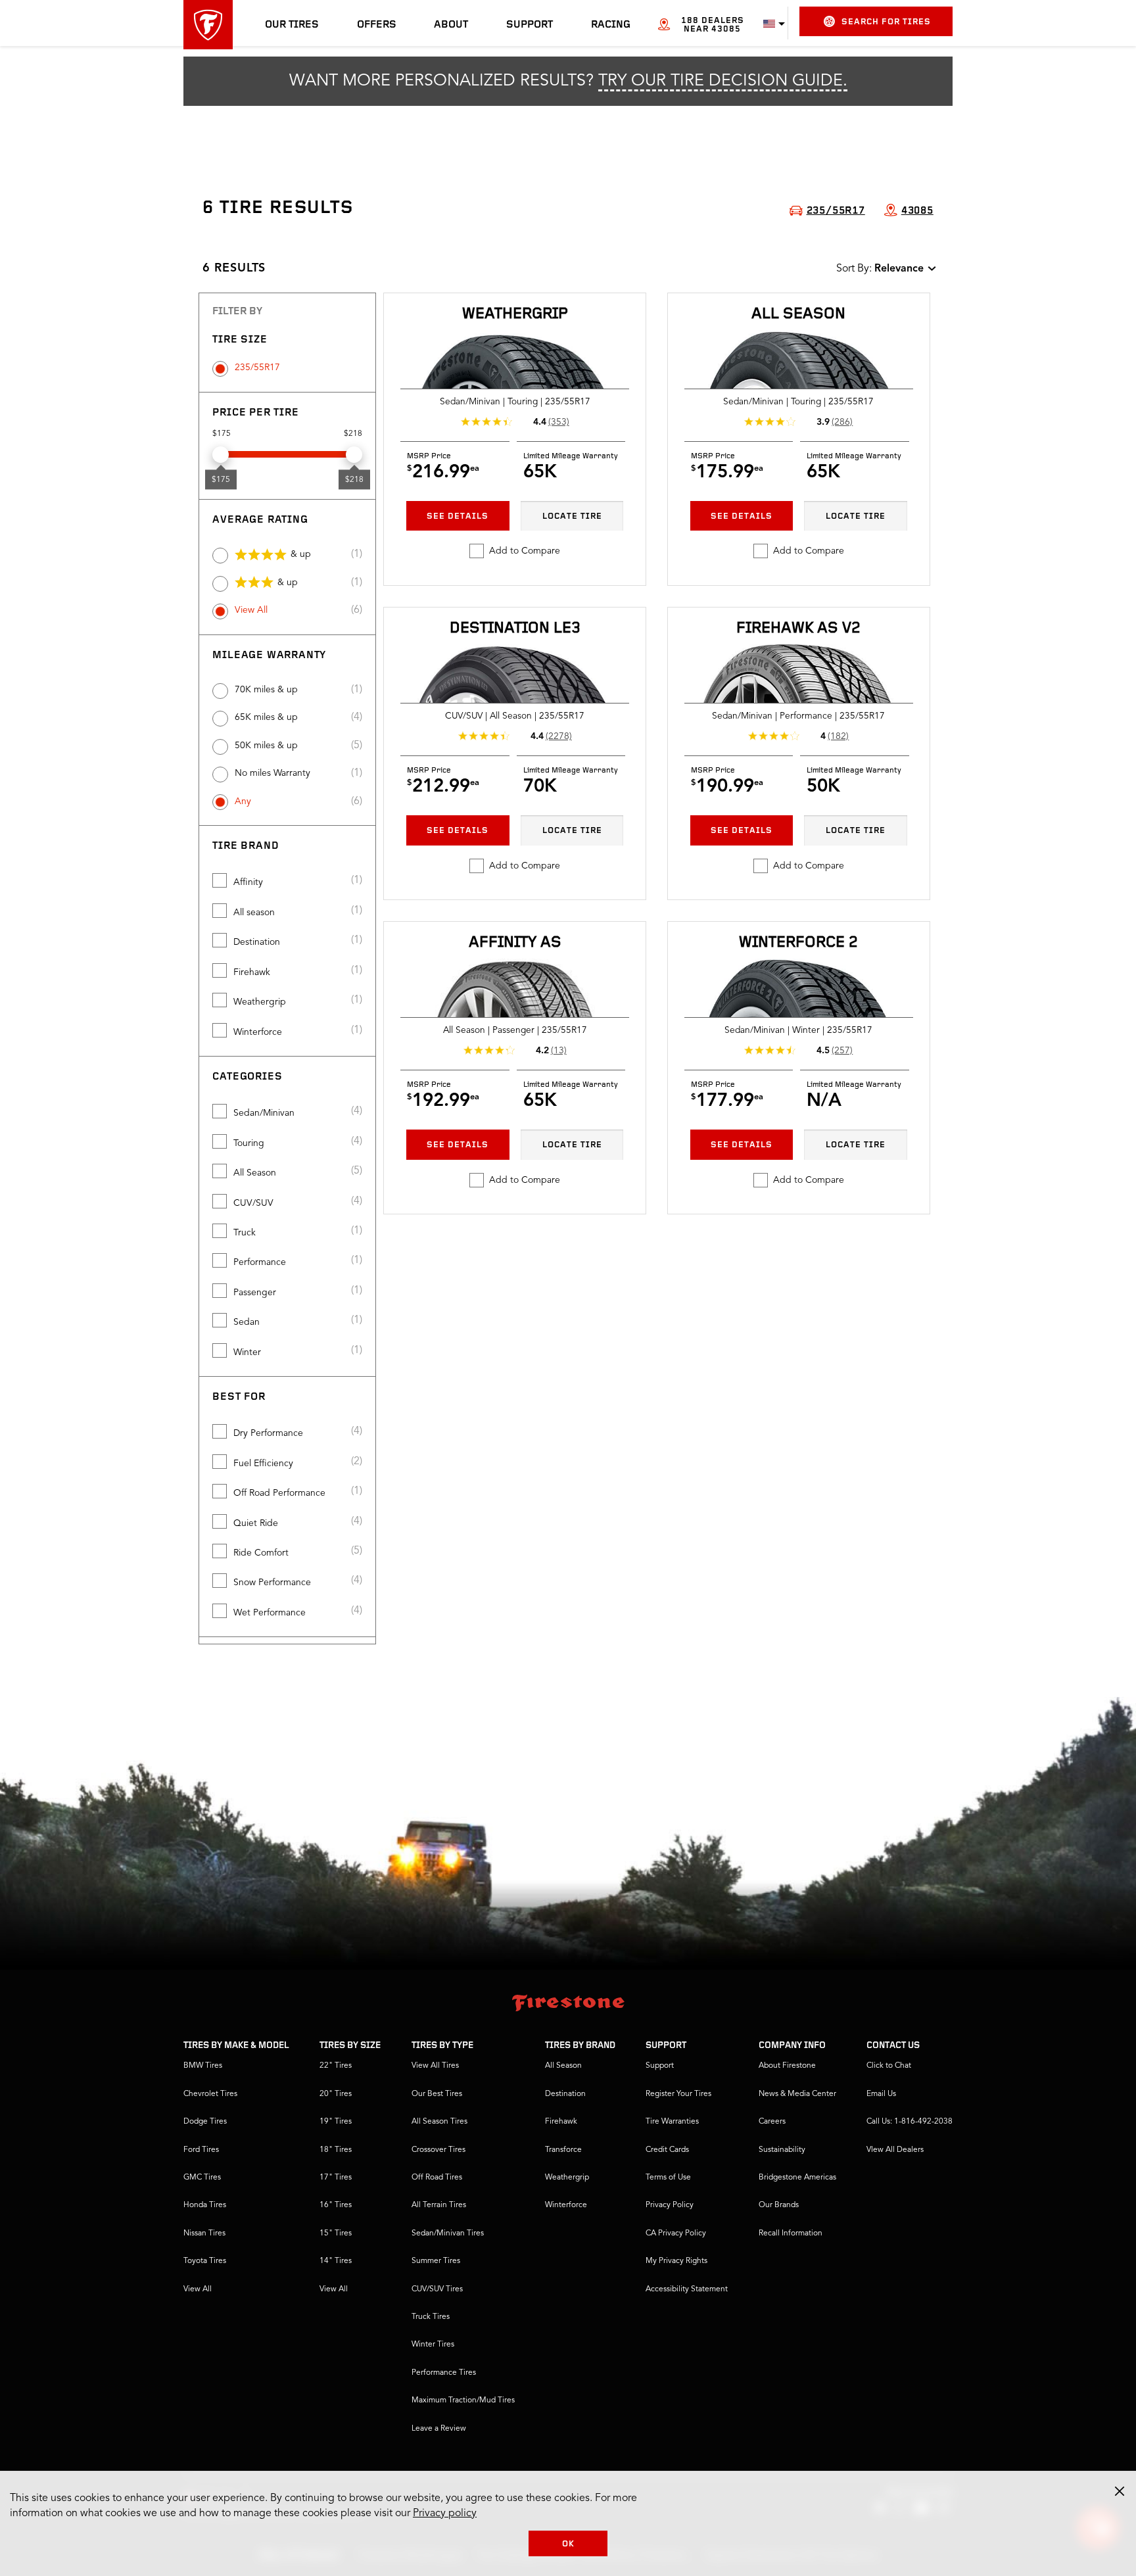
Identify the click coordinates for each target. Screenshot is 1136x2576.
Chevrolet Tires (210, 2094)
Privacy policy (445, 2514)
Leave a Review (439, 2429)
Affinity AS (515, 943)
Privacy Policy (670, 2205)
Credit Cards (667, 2150)
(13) (559, 1051)
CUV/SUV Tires (437, 2289)
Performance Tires (444, 2373)
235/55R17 (257, 368)
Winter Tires (433, 2345)
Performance (260, 1262)
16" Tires (336, 2205)
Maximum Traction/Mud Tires (463, 2400)
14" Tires (336, 2261)
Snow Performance (272, 1583)
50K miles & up (266, 746)
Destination (257, 942)
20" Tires (336, 2094)
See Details (458, 516)
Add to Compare (525, 551)
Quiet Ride (256, 1523)
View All (251, 610)
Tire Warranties (672, 2122)
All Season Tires (439, 2122)
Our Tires (292, 25)
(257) (842, 1051)
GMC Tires (202, 2178)
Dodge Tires (205, 2122)
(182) (838, 736)
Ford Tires (201, 2150)
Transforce (563, 2150)
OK (568, 2544)
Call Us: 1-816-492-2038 (910, 2122)
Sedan (247, 1322)
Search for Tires (886, 22)
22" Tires (336, 2066)
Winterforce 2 (798, 943)
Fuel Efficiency (263, 1464)
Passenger (255, 1293)
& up (301, 554)
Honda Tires (205, 2205)
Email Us (881, 2094)
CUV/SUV (253, 1203)
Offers (377, 25)
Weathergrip (260, 1002)
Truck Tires (431, 2317)
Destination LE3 (515, 629)
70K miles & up (266, 690)
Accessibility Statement (687, 2289)
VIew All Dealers (895, 2150)
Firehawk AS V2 (798, 629)
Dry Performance (268, 1433)
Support (530, 25)
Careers (772, 2122)
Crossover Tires (438, 2150)
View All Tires (435, 2066)
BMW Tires (203, 2066)
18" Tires (336, 2150)
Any (243, 801)
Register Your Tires (678, 2094)
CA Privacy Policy (676, 2233)
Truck (245, 1233)
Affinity (248, 882)
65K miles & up (266, 717)
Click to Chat (889, 2066)
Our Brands (779, 2205)
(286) (842, 422)
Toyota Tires (205, 2261)
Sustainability (782, 2150)
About (451, 25)
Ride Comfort (261, 1553)
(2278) (559, 736)
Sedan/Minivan (264, 1113)
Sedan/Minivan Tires (448, 2233)
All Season (255, 1173)
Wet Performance (270, 1613)
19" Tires (336, 2122)
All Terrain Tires (439, 2205)
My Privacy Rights (676, 2261)
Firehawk (252, 972)
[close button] (1120, 2491)
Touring (249, 1143)
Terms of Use (668, 2178)
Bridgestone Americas (797, 2178)
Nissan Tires (204, 2233)
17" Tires (336, 2178)
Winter (247, 1352)
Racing (611, 25)
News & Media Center (797, 2094)
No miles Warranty (272, 773)
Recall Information (791, 2233)
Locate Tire (572, 516)
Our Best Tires (437, 2094)
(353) (559, 422)
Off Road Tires (437, 2178)
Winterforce (258, 1032)
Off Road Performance (279, 1493)
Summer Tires (436, 2261)
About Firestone (787, 2066)
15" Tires (336, 2233)
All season (254, 913)
